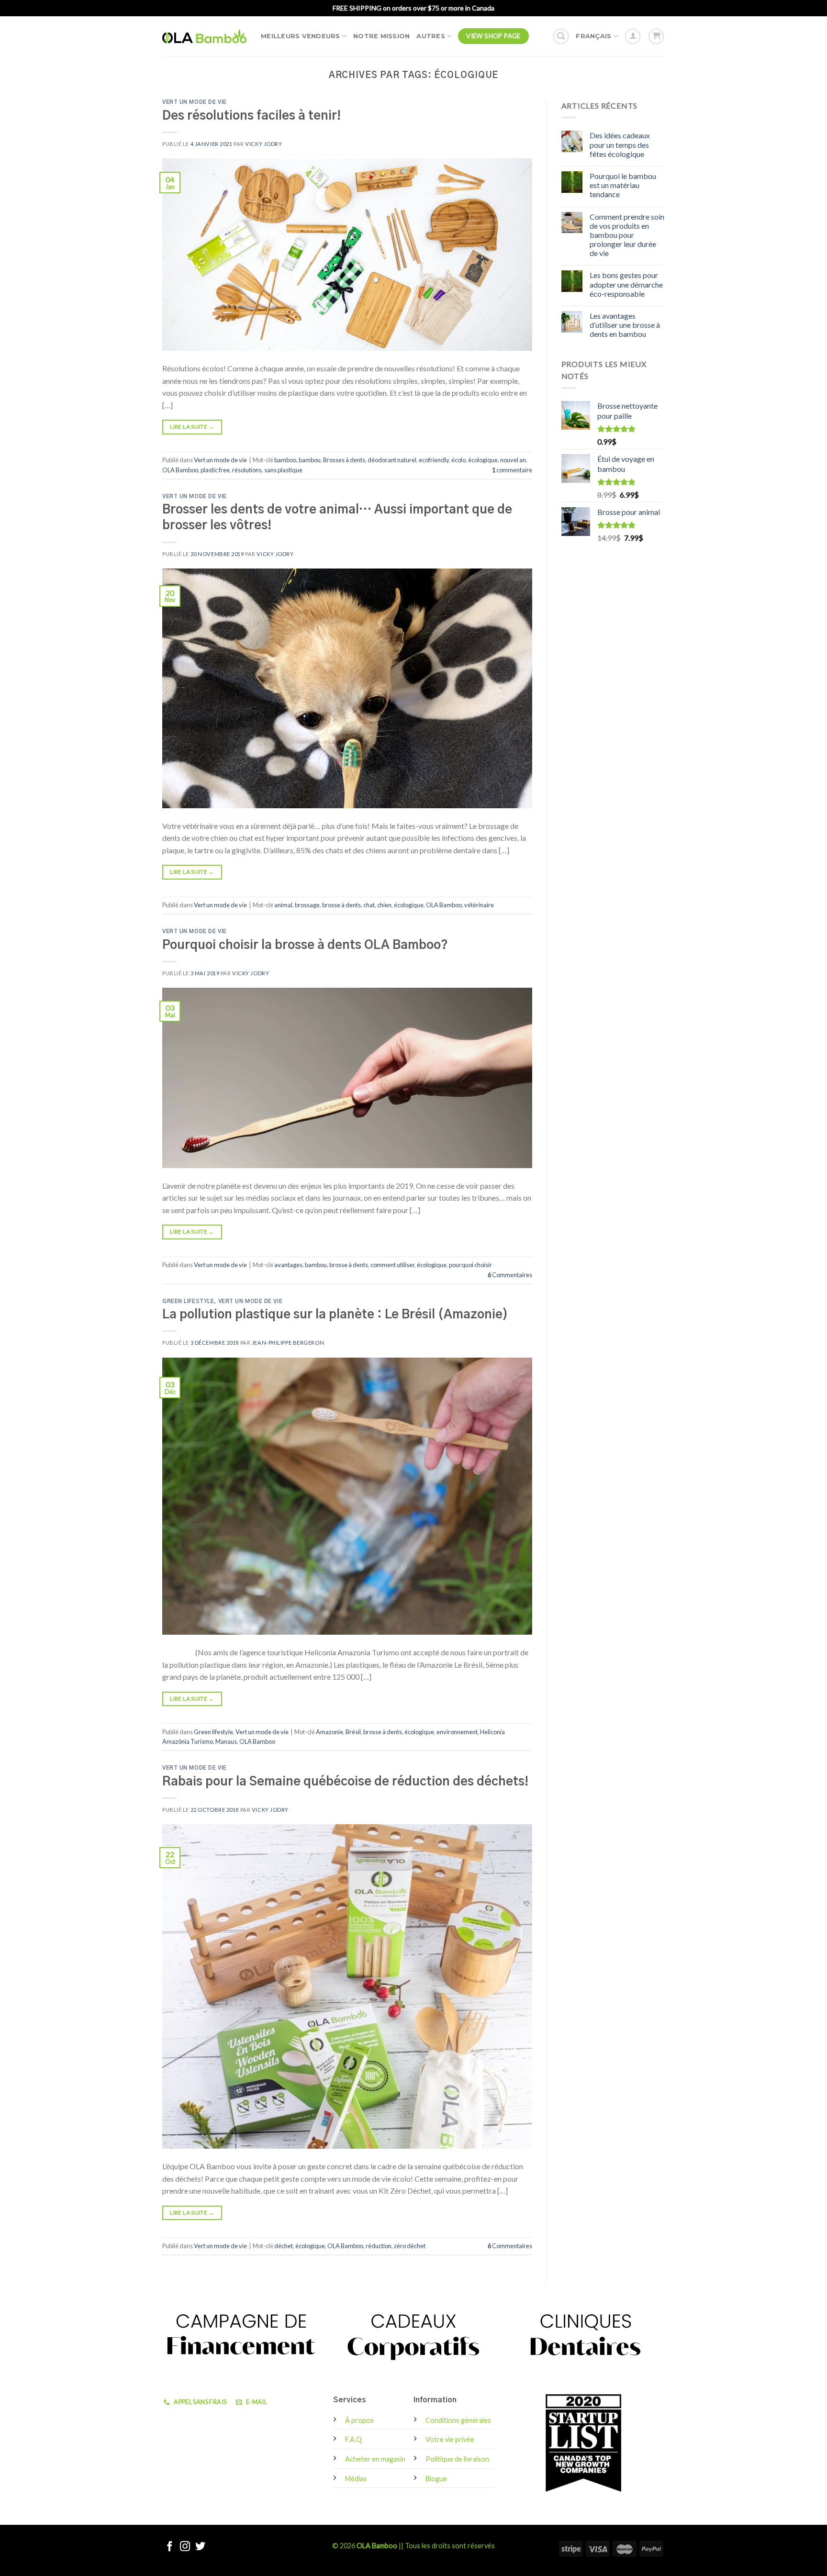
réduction (379, 2246)
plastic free (215, 470)
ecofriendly (434, 460)
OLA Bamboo (180, 470)
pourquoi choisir (470, 1265)
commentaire (512, 470)
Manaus (226, 1741)
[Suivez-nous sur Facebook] (170, 2547)
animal (283, 905)
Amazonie (330, 1732)
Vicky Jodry (263, 144)
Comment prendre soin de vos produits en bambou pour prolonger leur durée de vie (627, 235)
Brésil (353, 1732)
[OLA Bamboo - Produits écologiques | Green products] (204, 36)
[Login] (633, 36)
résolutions (247, 470)
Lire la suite (192, 427)
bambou (310, 460)
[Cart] (656, 36)
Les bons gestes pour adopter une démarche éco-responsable (626, 284)
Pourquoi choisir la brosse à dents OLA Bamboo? (305, 945)
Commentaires (510, 1275)
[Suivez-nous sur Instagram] (185, 2547)
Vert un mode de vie (195, 102)
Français (593, 36)
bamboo (285, 460)
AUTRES (431, 36)
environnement (457, 1732)
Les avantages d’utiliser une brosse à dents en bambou (625, 325)
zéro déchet (410, 2246)
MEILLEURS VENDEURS (301, 36)
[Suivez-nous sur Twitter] (200, 2547)
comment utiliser (392, 1265)
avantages (288, 1265)
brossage (307, 905)
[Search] (561, 36)
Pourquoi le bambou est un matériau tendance (623, 185)
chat (369, 905)
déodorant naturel (392, 460)
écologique (483, 460)
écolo (458, 460)
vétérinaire (479, 905)
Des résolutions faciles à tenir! (251, 116)
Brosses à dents (344, 460)
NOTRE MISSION (381, 36)
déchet (284, 2246)
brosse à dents (341, 905)
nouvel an (513, 460)
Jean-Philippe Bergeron (288, 1343)
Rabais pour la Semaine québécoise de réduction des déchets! (345, 1782)
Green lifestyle (188, 1301)
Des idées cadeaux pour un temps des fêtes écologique (620, 144)
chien (384, 905)
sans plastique (283, 470)
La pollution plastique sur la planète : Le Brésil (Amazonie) (335, 1315)
